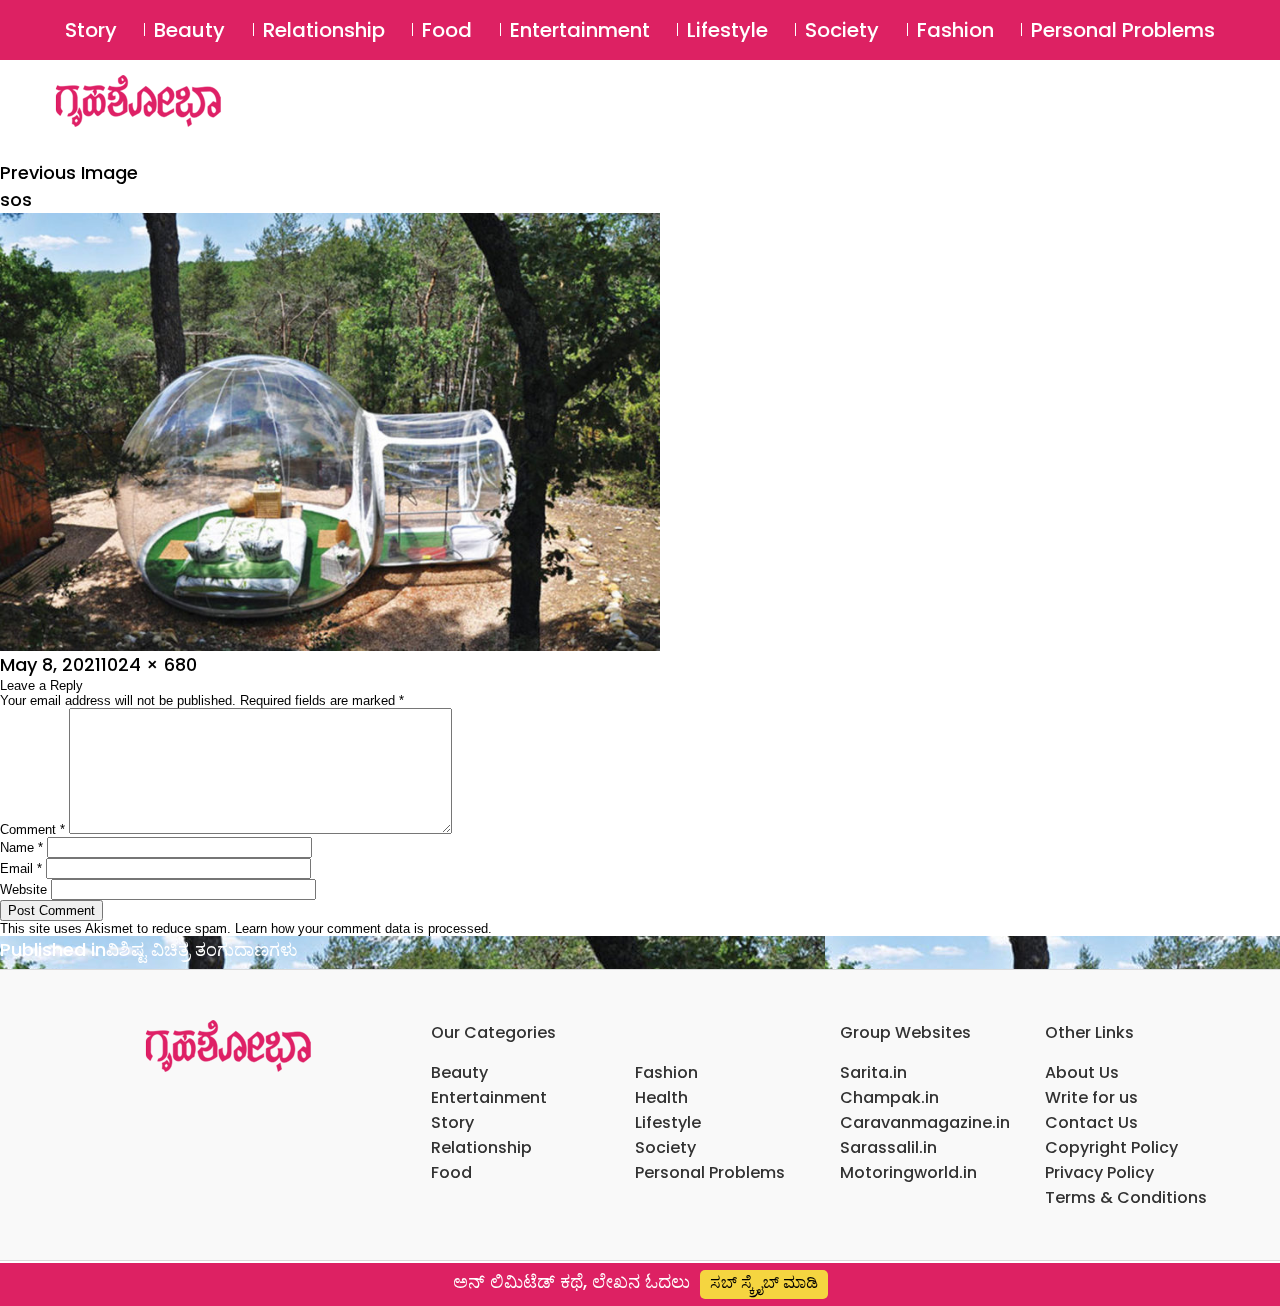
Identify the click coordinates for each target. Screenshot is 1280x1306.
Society (842, 30)
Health (661, 1097)
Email (21, 868)
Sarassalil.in (888, 1147)
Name (21, 847)
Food (447, 30)
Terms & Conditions (1126, 1197)
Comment (32, 829)
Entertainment (580, 30)
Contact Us (1091, 1122)
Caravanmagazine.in (925, 1122)
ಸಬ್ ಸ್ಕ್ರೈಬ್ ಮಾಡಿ (764, 1282)
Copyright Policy (1111, 1147)
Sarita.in (873, 1072)
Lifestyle (727, 30)
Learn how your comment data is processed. (363, 928)
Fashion (955, 30)
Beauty (189, 30)
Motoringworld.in (908, 1172)
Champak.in (889, 1097)
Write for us (1091, 1097)
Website (23, 889)
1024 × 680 (149, 664)
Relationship (324, 30)
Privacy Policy (1099, 1172)
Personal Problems (1123, 30)
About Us (1082, 1072)
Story (91, 30)
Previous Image (69, 172)
